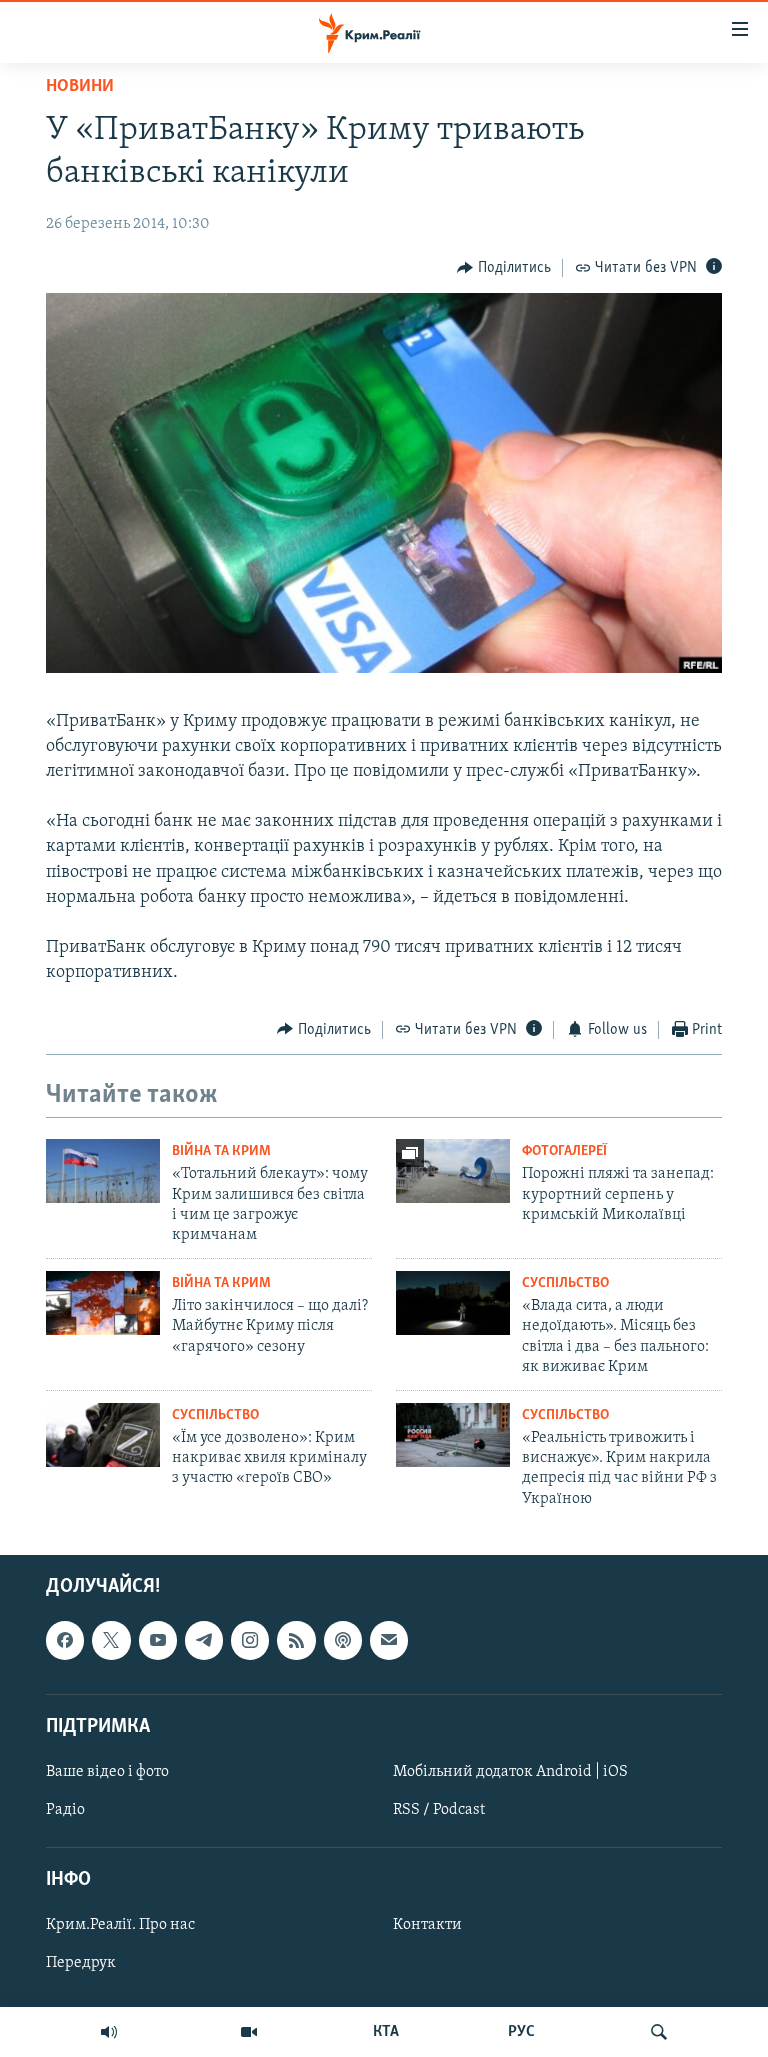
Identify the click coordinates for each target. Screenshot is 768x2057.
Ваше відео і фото (107, 1772)
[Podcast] (343, 1641)
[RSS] (296, 1641)
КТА (386, 2032)
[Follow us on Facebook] (65, 1641)
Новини (80, 87)
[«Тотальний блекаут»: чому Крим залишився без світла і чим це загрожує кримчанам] (103, 1171)
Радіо (65, 1810)
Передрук (81, 1964)
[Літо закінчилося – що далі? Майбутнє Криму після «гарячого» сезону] (103, 1303)
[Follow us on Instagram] (250, 1641)
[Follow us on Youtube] (158, 1641)
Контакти (427, 1926)
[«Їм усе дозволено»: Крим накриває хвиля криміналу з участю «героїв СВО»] (103, 1435)
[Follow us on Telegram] (204, 1641)
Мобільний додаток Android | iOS (510, 1772)
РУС (521, 2032)
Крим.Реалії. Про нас (120, 1926)
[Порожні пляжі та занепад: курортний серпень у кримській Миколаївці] (453, 1171)
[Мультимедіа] (249, 2032)
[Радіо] (109, 2032)
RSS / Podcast (439, 1810)
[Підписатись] (389, 1641)
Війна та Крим (221, 1151)
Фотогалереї (564, 1151)
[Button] (504, 268)
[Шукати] (659, 2032)
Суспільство (565, 1283)
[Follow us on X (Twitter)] (111, 1641)
